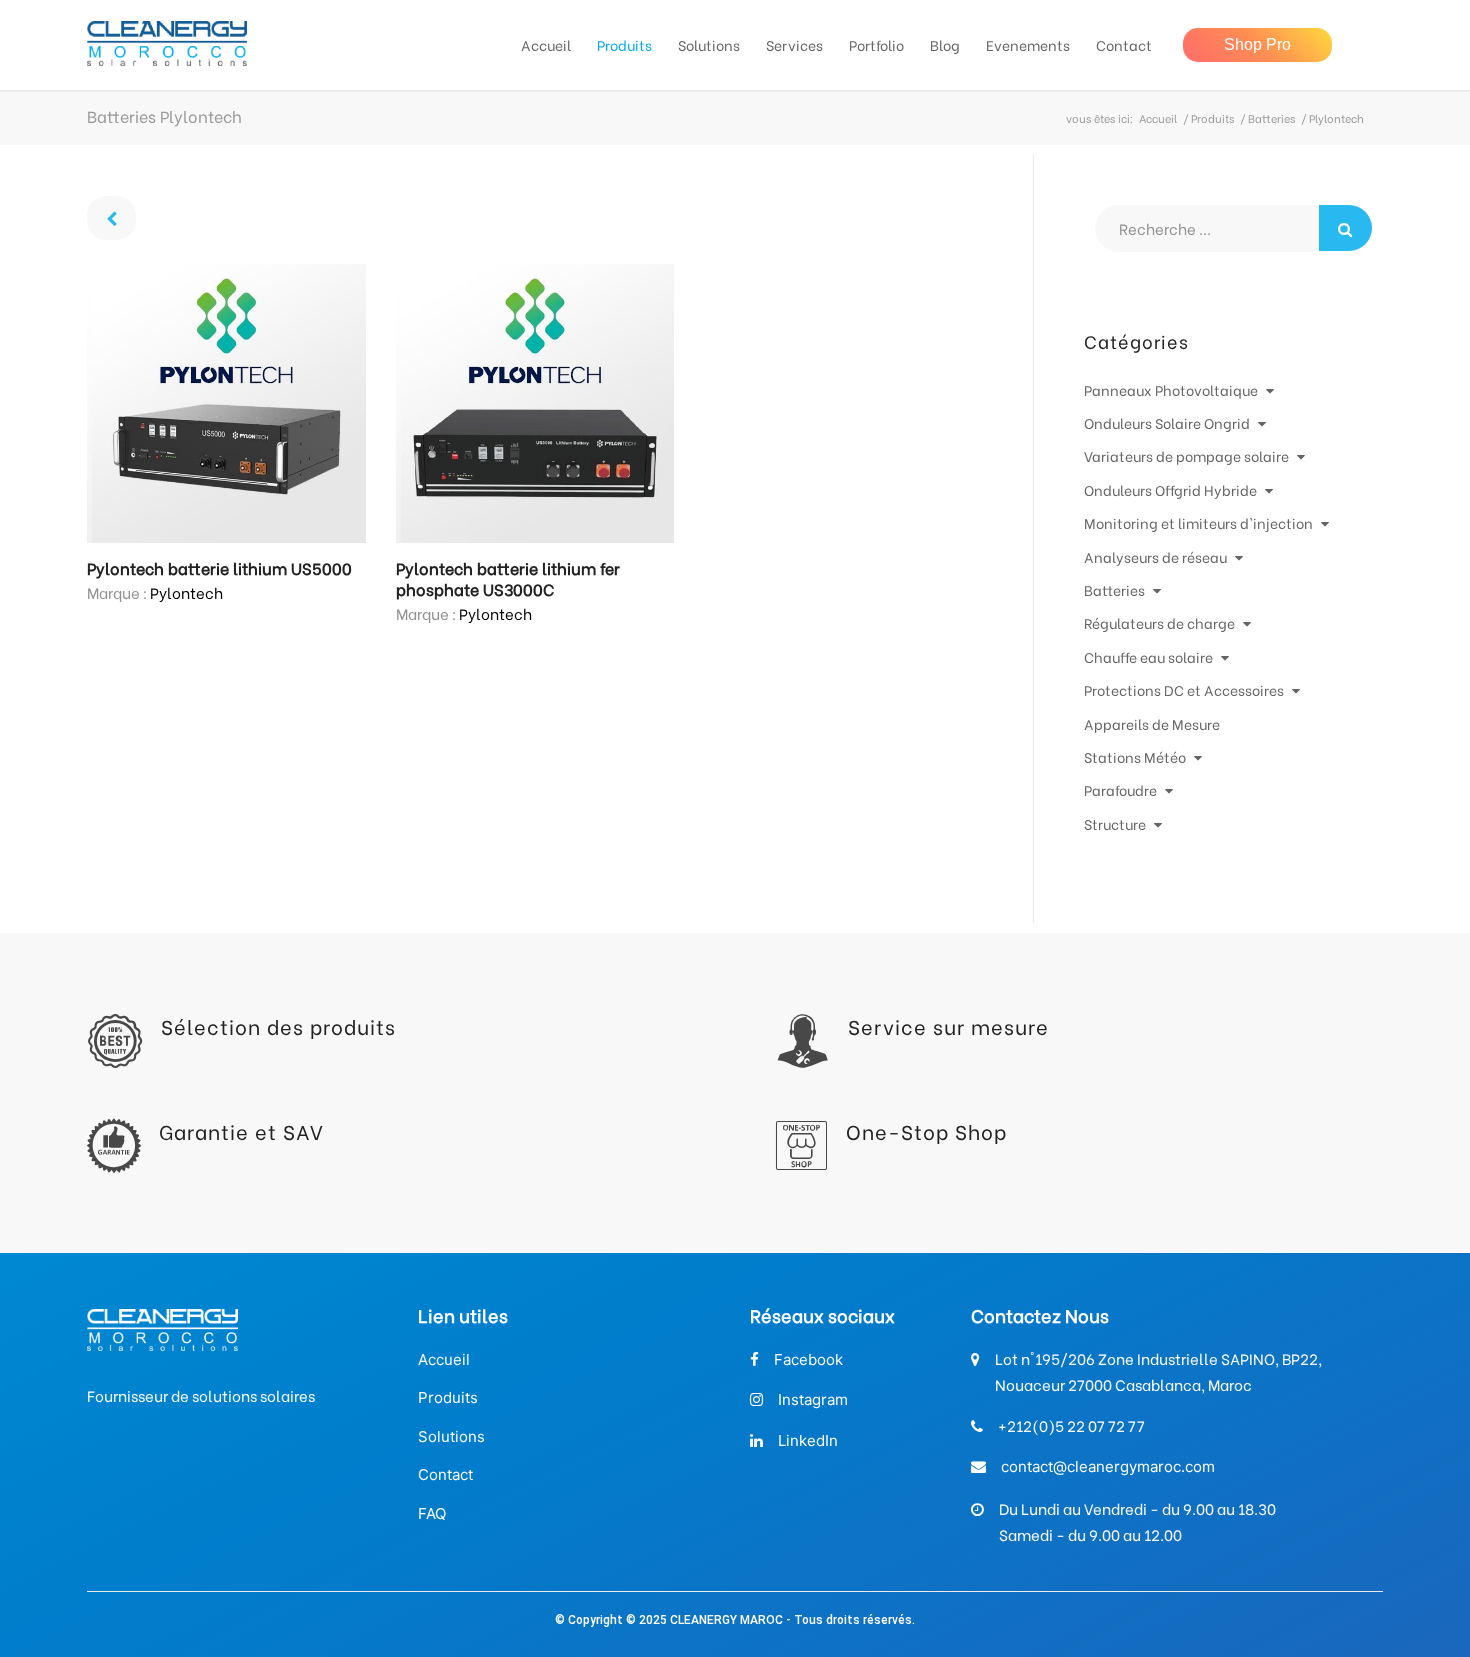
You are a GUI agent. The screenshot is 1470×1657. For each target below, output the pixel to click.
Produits (1212, 118)
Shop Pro (1257, 44)
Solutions (451, 1436)
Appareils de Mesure (1152, 723)
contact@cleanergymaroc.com (1108, 1466)
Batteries (1271, 118)
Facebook (808, 1359)
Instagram (813, 1399)
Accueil (1158, 118)
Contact (445, 1474)
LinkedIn (808, 1440)
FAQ (432, 1513)
